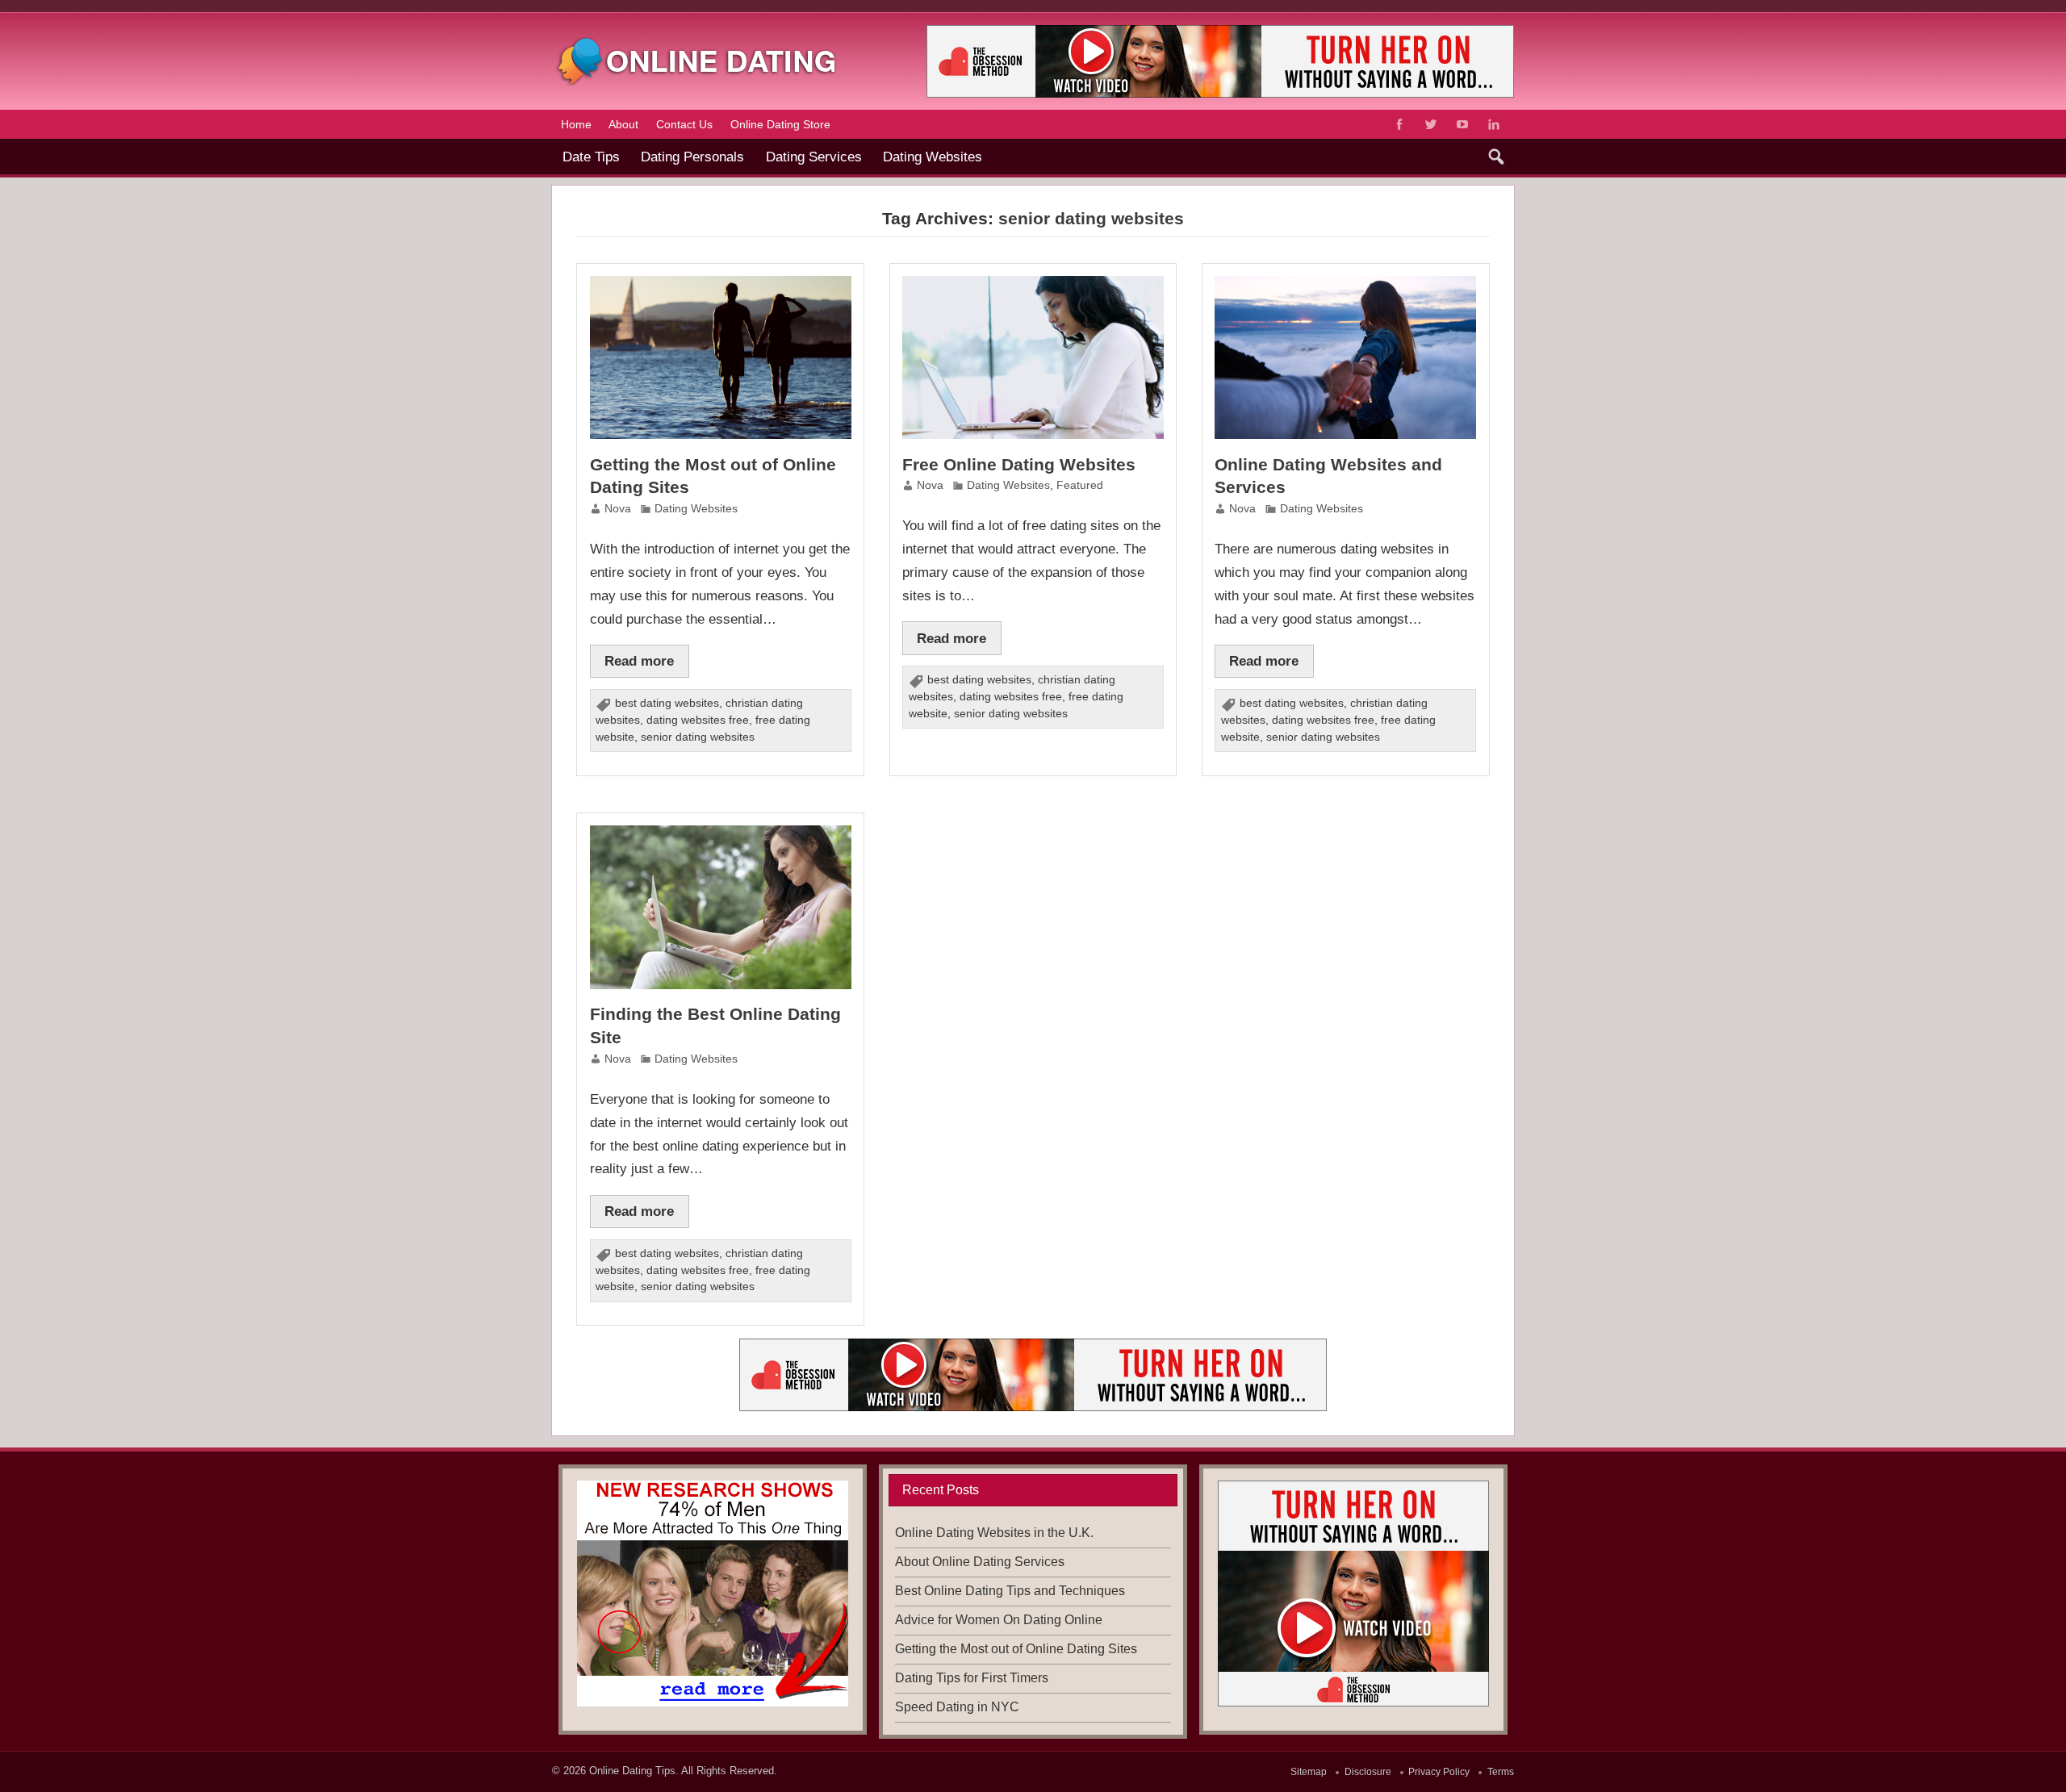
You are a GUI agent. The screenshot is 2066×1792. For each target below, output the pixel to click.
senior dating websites (698, 737)
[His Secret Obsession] (713, 1594)
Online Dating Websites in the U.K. (994, 1533)
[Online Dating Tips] (697, 43)
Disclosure (1368, 1772)
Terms (1501, 1772)
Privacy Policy (1439, 1772)
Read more (639, 661)
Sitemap (1309, 1772)
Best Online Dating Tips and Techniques (1010, 1591)
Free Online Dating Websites (1019, 464)
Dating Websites (933, 157)
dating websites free (698, 720)
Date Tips (591, 157)
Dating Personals (692, 157)
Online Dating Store (780, 124)
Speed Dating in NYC (957, 1707)
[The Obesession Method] (1033, 1345)
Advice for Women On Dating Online (999, 1620)
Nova (618, 509)
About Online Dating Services (980, 1562)
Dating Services (814, 157)
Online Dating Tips (632, 1771)
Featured (1080, 485)
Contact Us (684, 124)
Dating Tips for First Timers (972, 1678)
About (623, 124)
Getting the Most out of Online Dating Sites (1016, 1649)
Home (576, 124)
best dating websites (667, 703)
